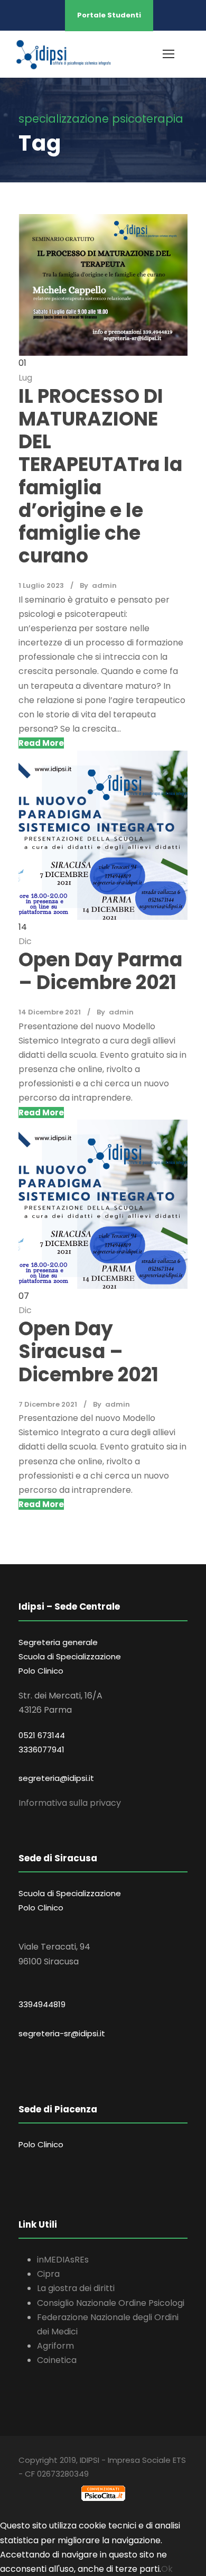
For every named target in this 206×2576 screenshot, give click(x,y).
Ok (167, 2569)
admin (104, 585)
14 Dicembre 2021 (50, 1012)
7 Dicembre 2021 (48, 1404)
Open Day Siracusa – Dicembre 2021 (88, 1351)
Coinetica (57, 2360)
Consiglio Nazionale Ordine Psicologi (111, 2303)
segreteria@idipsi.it (56, 1778)
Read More (41, 743)
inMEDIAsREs (63, 2260)
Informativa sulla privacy (70, 1803)
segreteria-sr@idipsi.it (62, 2033)
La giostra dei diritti (76, 2288)
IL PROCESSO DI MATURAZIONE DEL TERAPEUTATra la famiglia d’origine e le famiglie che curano (100, 476)
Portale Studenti (109, 15)
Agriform (55, 2346)
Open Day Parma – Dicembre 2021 (100, 971)
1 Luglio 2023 (41, 585)
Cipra (48, 2274)
